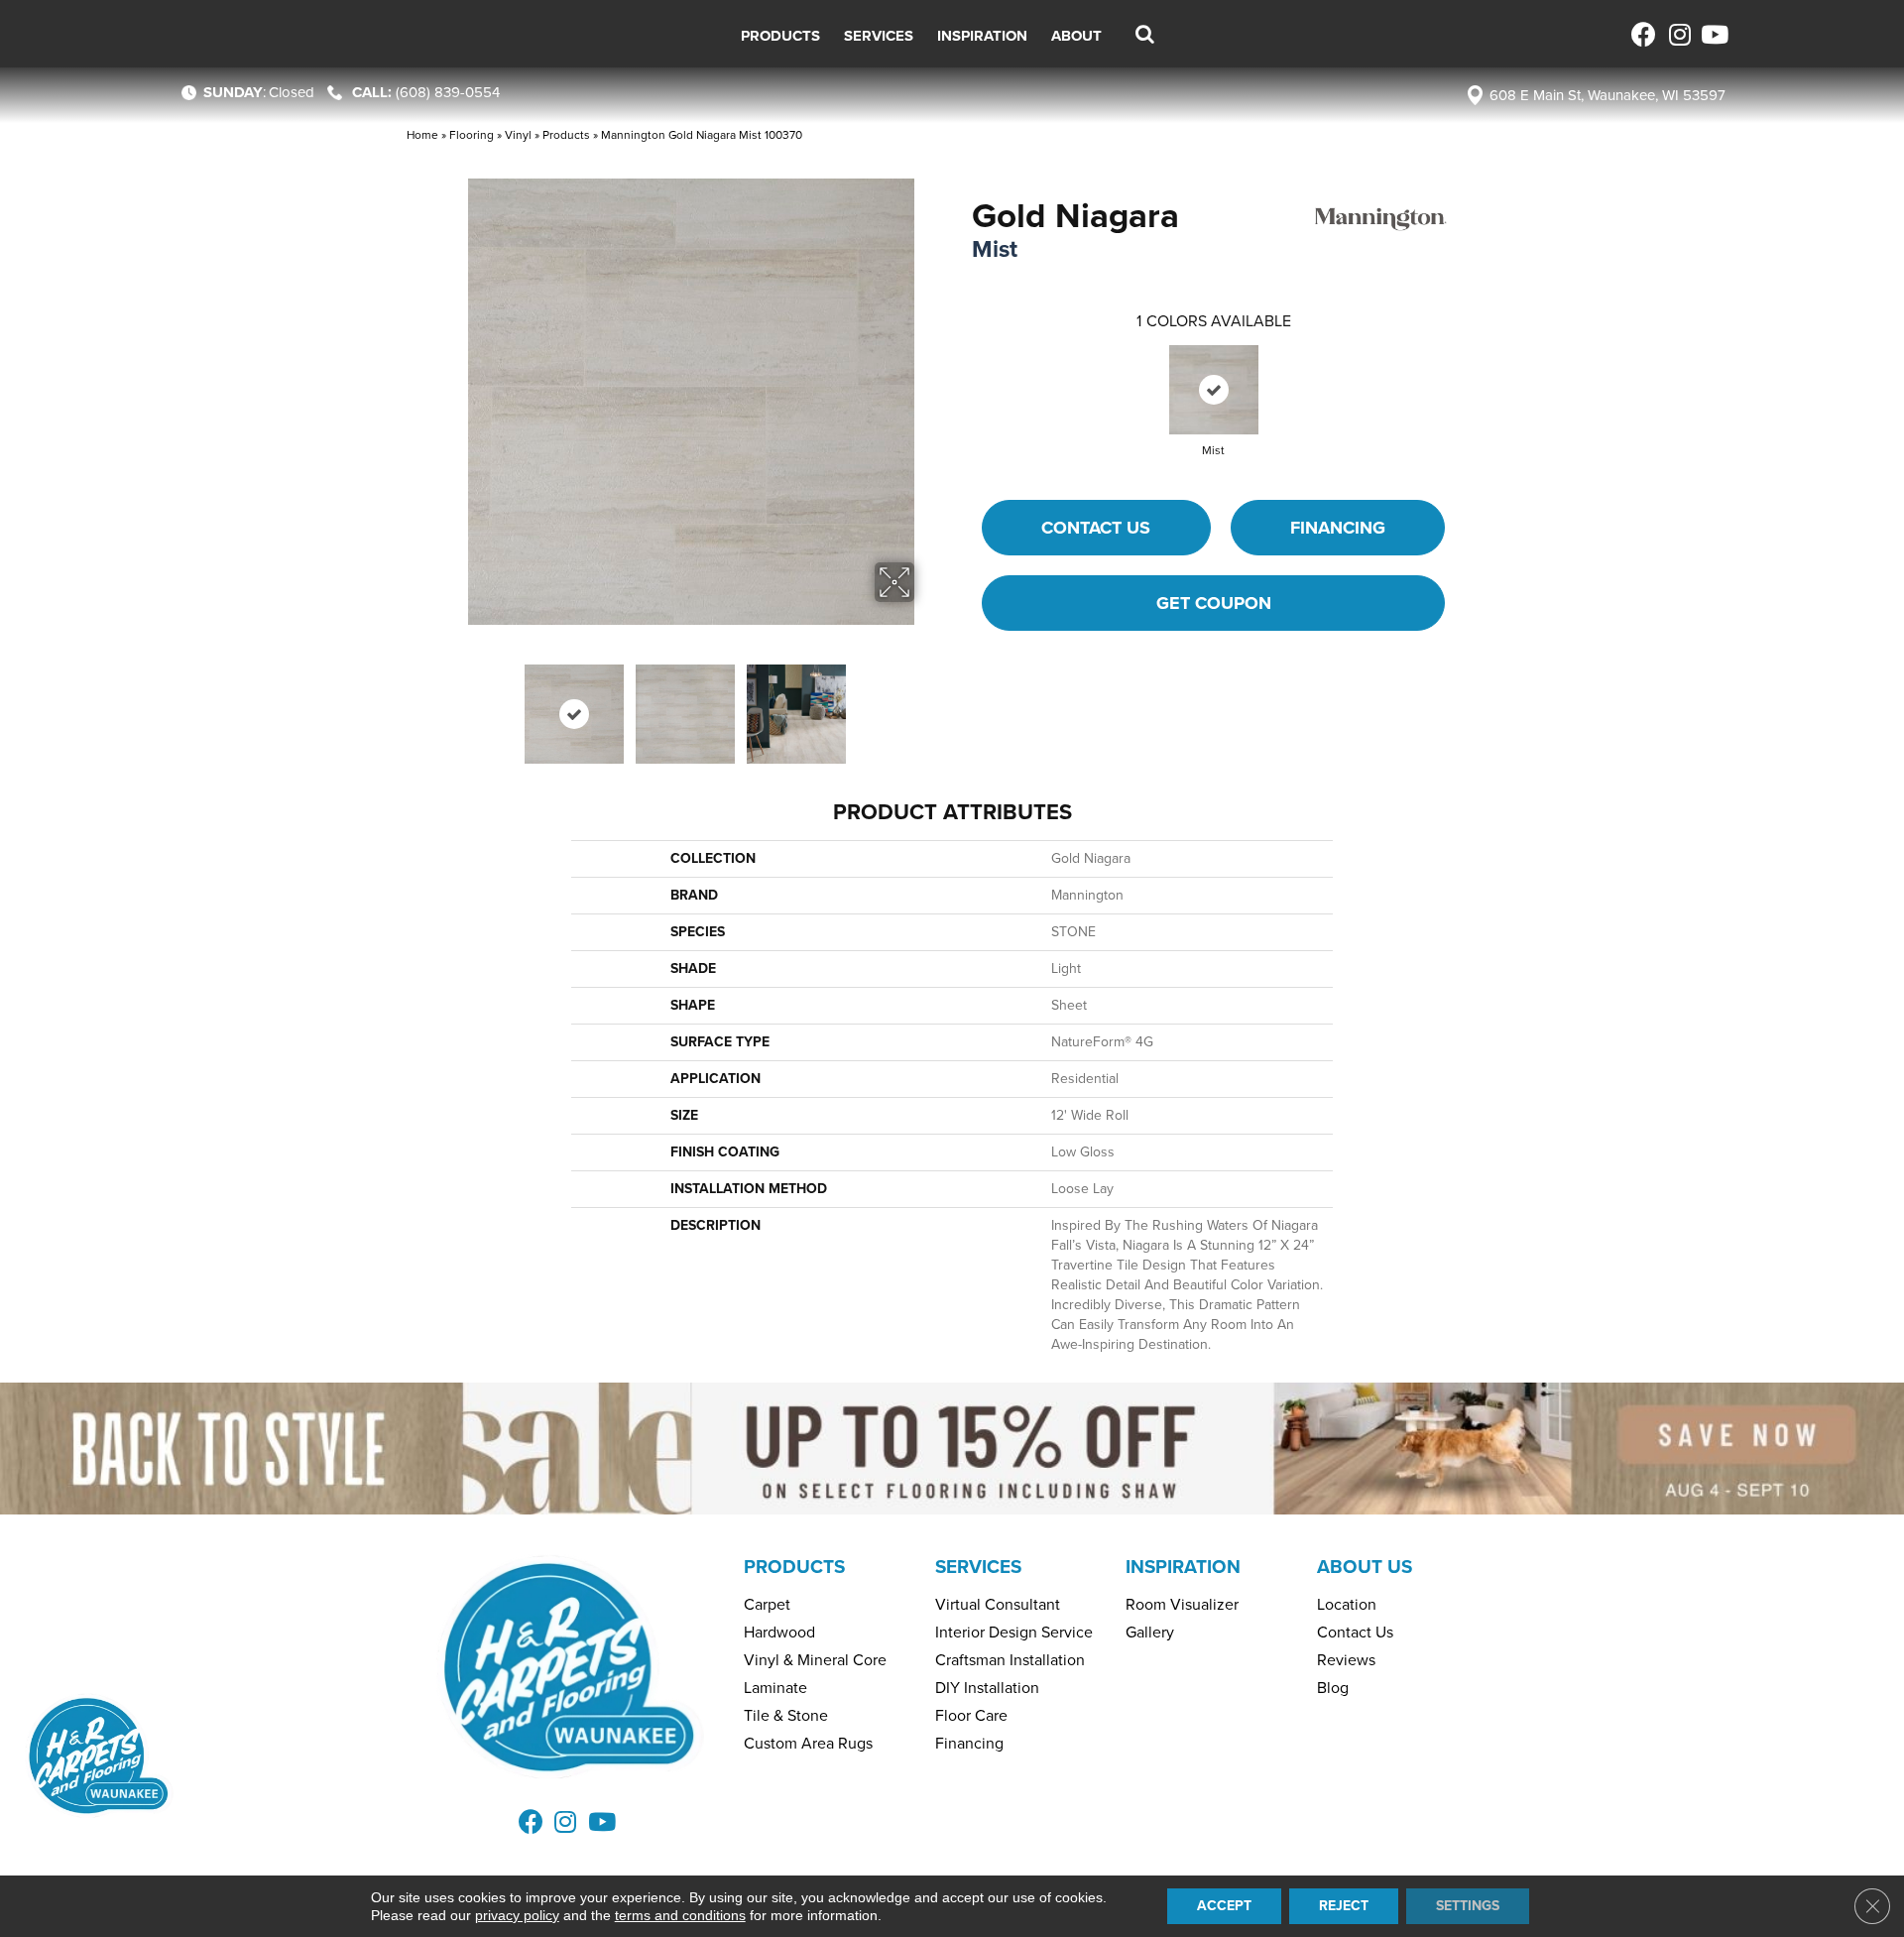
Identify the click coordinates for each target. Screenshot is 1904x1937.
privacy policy (517, 1915)
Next (927, 704)
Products (566, 135)
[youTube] (1713, 34)
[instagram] (1678, 34)
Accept (1224, 1906)
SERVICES (978, 1567)
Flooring (472, 135)
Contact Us (1096, 528)
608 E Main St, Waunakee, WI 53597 (1607, 95)
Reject (1344, 1906)
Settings (1468, 1906)
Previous (454, 704)
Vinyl (518, 135)
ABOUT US (1365, 1567)
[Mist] (1214, 390)
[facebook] (1644, 34)
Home (422, 135)
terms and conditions (680, 1915)
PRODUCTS (794, 1567)
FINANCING (1338, 528)
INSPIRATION (1183, 1567)
